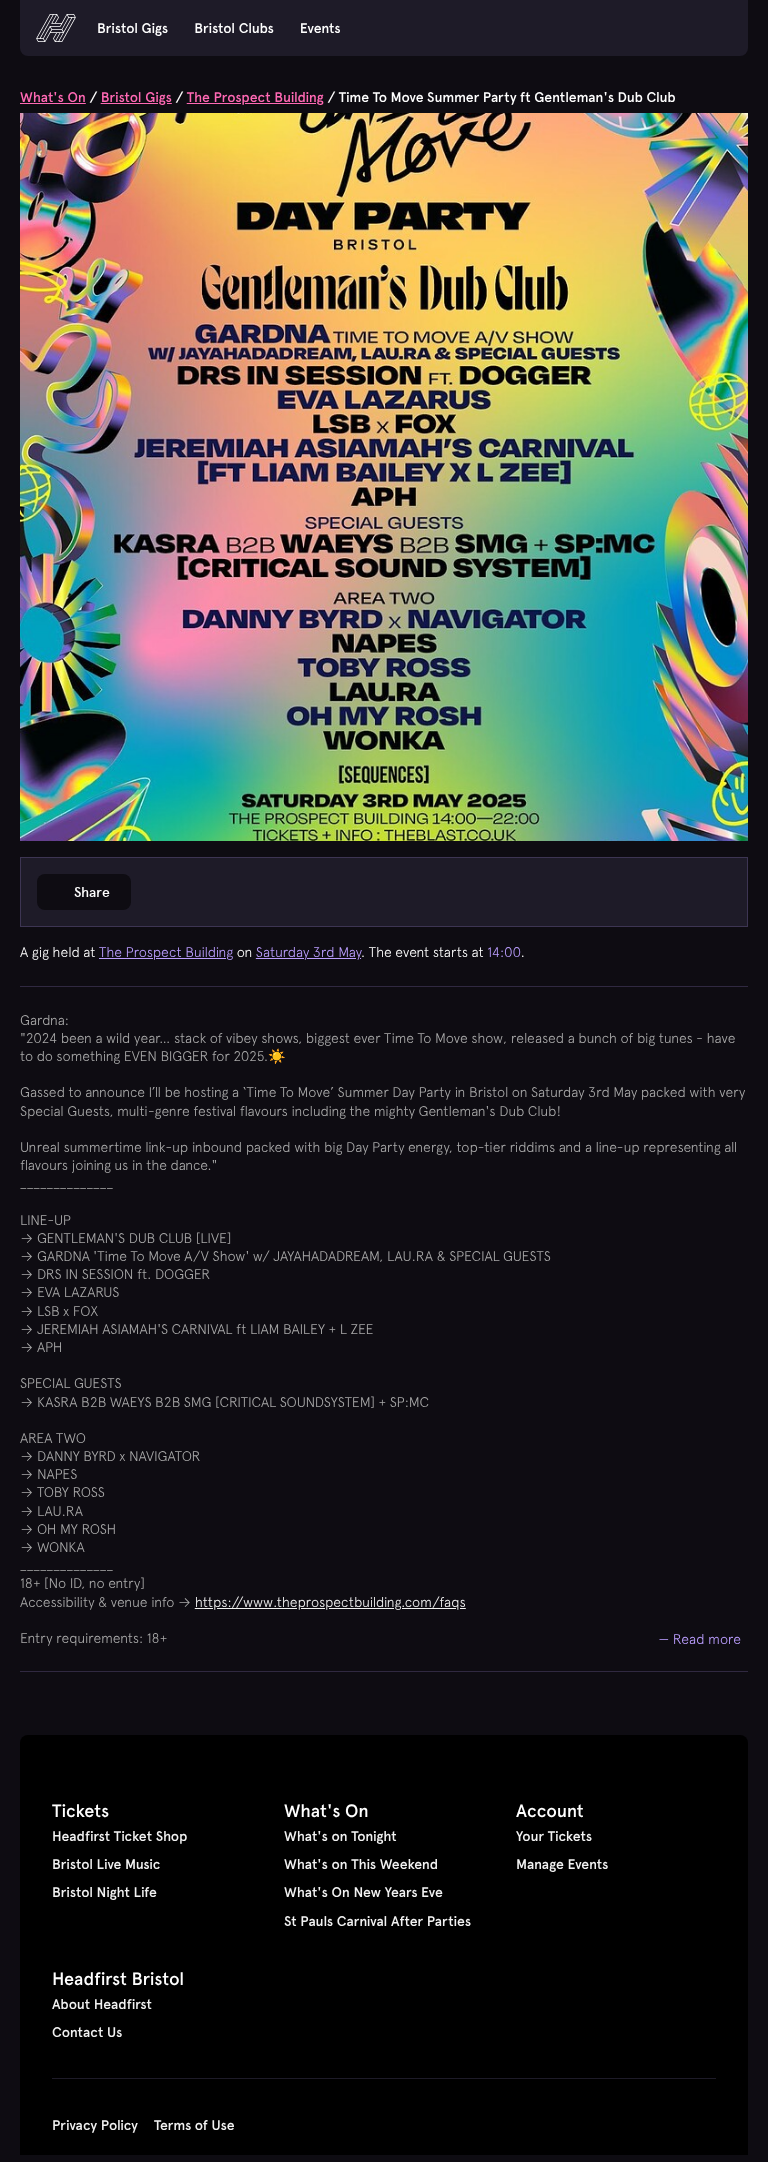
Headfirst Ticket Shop (119, 1836)
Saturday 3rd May (308, 952)
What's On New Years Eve (363, 1892)
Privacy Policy (95, 2125)
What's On (53, 97)
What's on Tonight (340, 1836)
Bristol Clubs (234, 28)
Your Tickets (554, 1836)
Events (320, 28)
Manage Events (562, 1864)
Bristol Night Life (104, 1892)
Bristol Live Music (106, 1864)
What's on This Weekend (361, 1864)
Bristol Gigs (132, 28)
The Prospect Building (255, 97)
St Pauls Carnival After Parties (377, 1921)
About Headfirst (102, 2004)
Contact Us (87, 2032)
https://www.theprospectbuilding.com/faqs (330, 1602)
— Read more (700, 1638)
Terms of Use (194, 2125)
